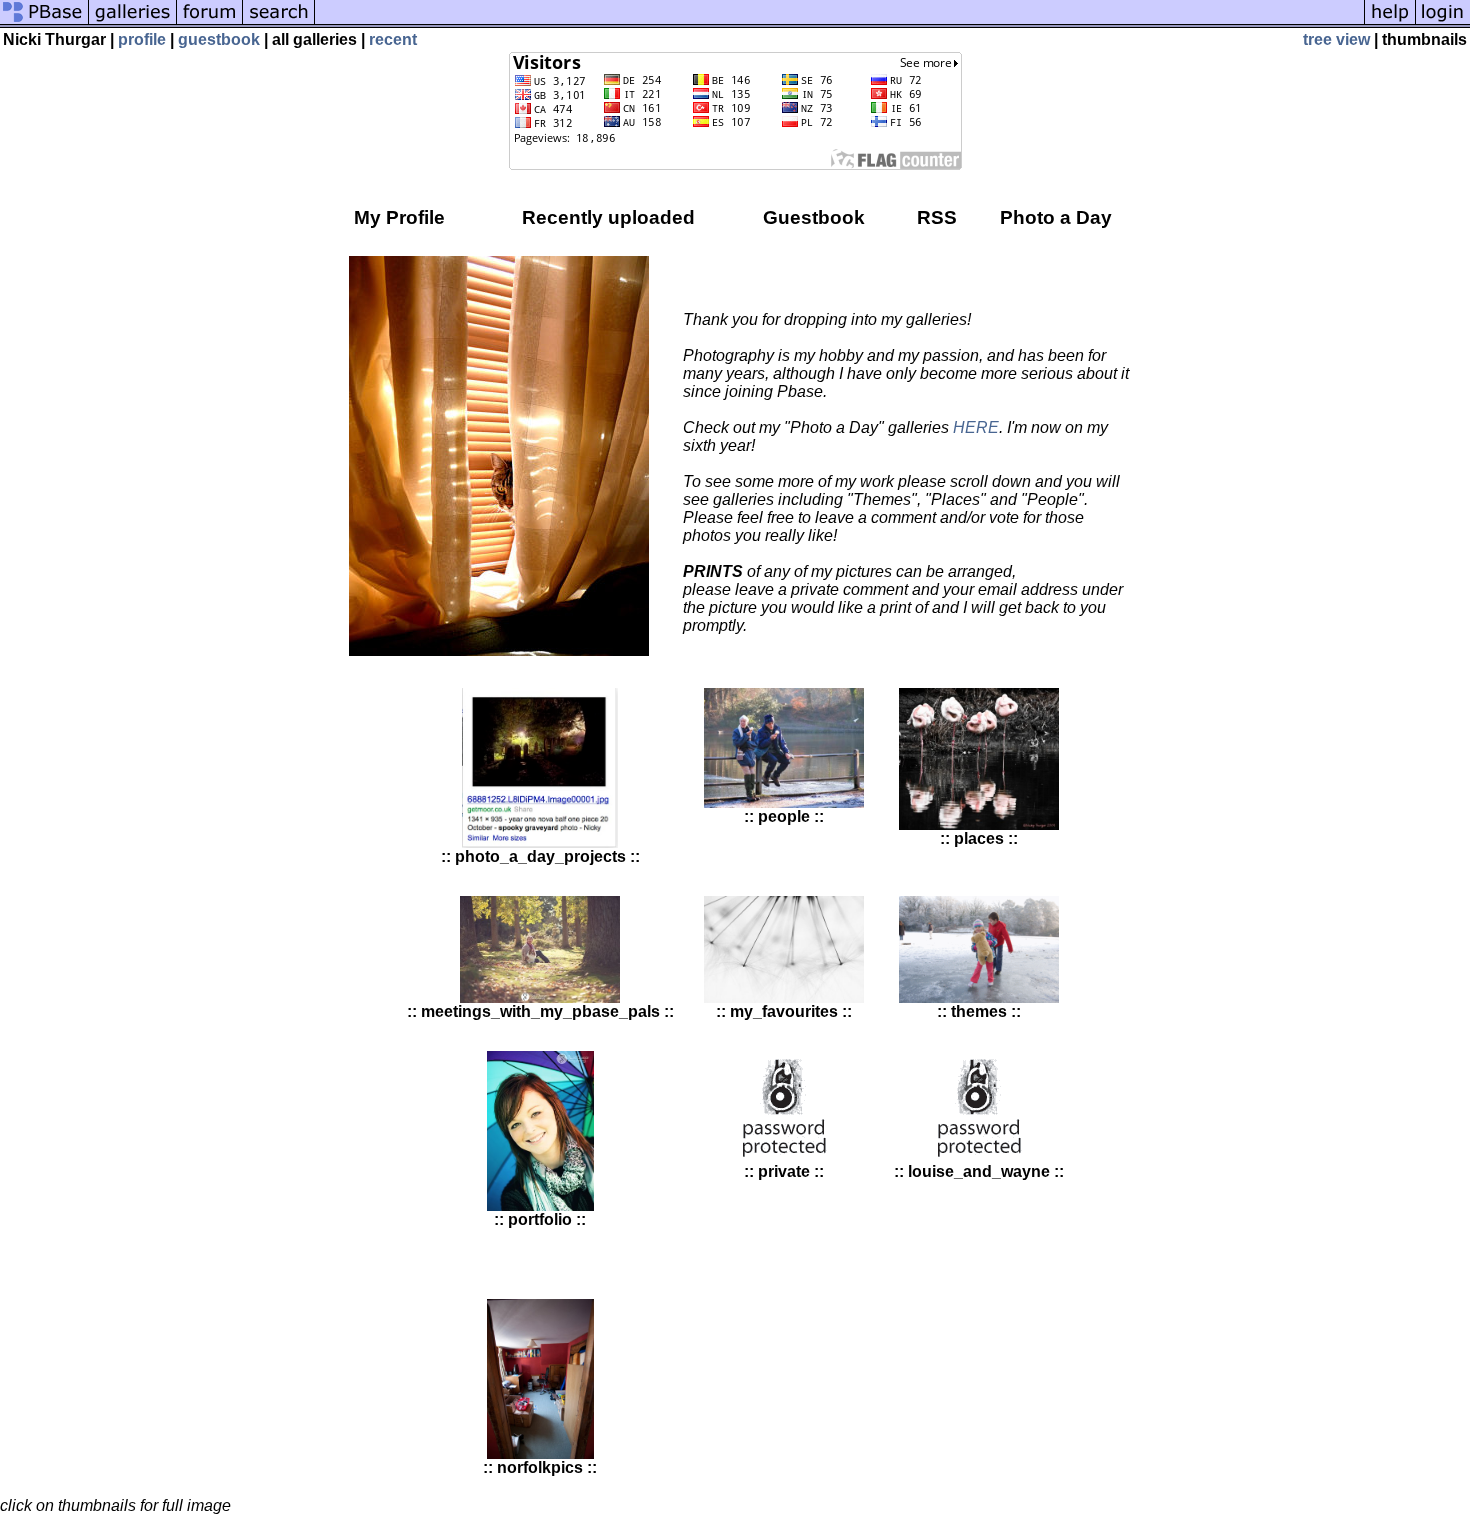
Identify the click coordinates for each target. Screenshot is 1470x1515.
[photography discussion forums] (210, 22)
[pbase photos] (44, 22)
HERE (976, 427)
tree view (1336, 39)
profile (142, 39)
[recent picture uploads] (133, 22)
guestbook (219, 39)
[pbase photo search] (279, 22)
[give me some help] (1390, 22)
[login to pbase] (1443, 22)
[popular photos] (839, 22)
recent (393, 39)
